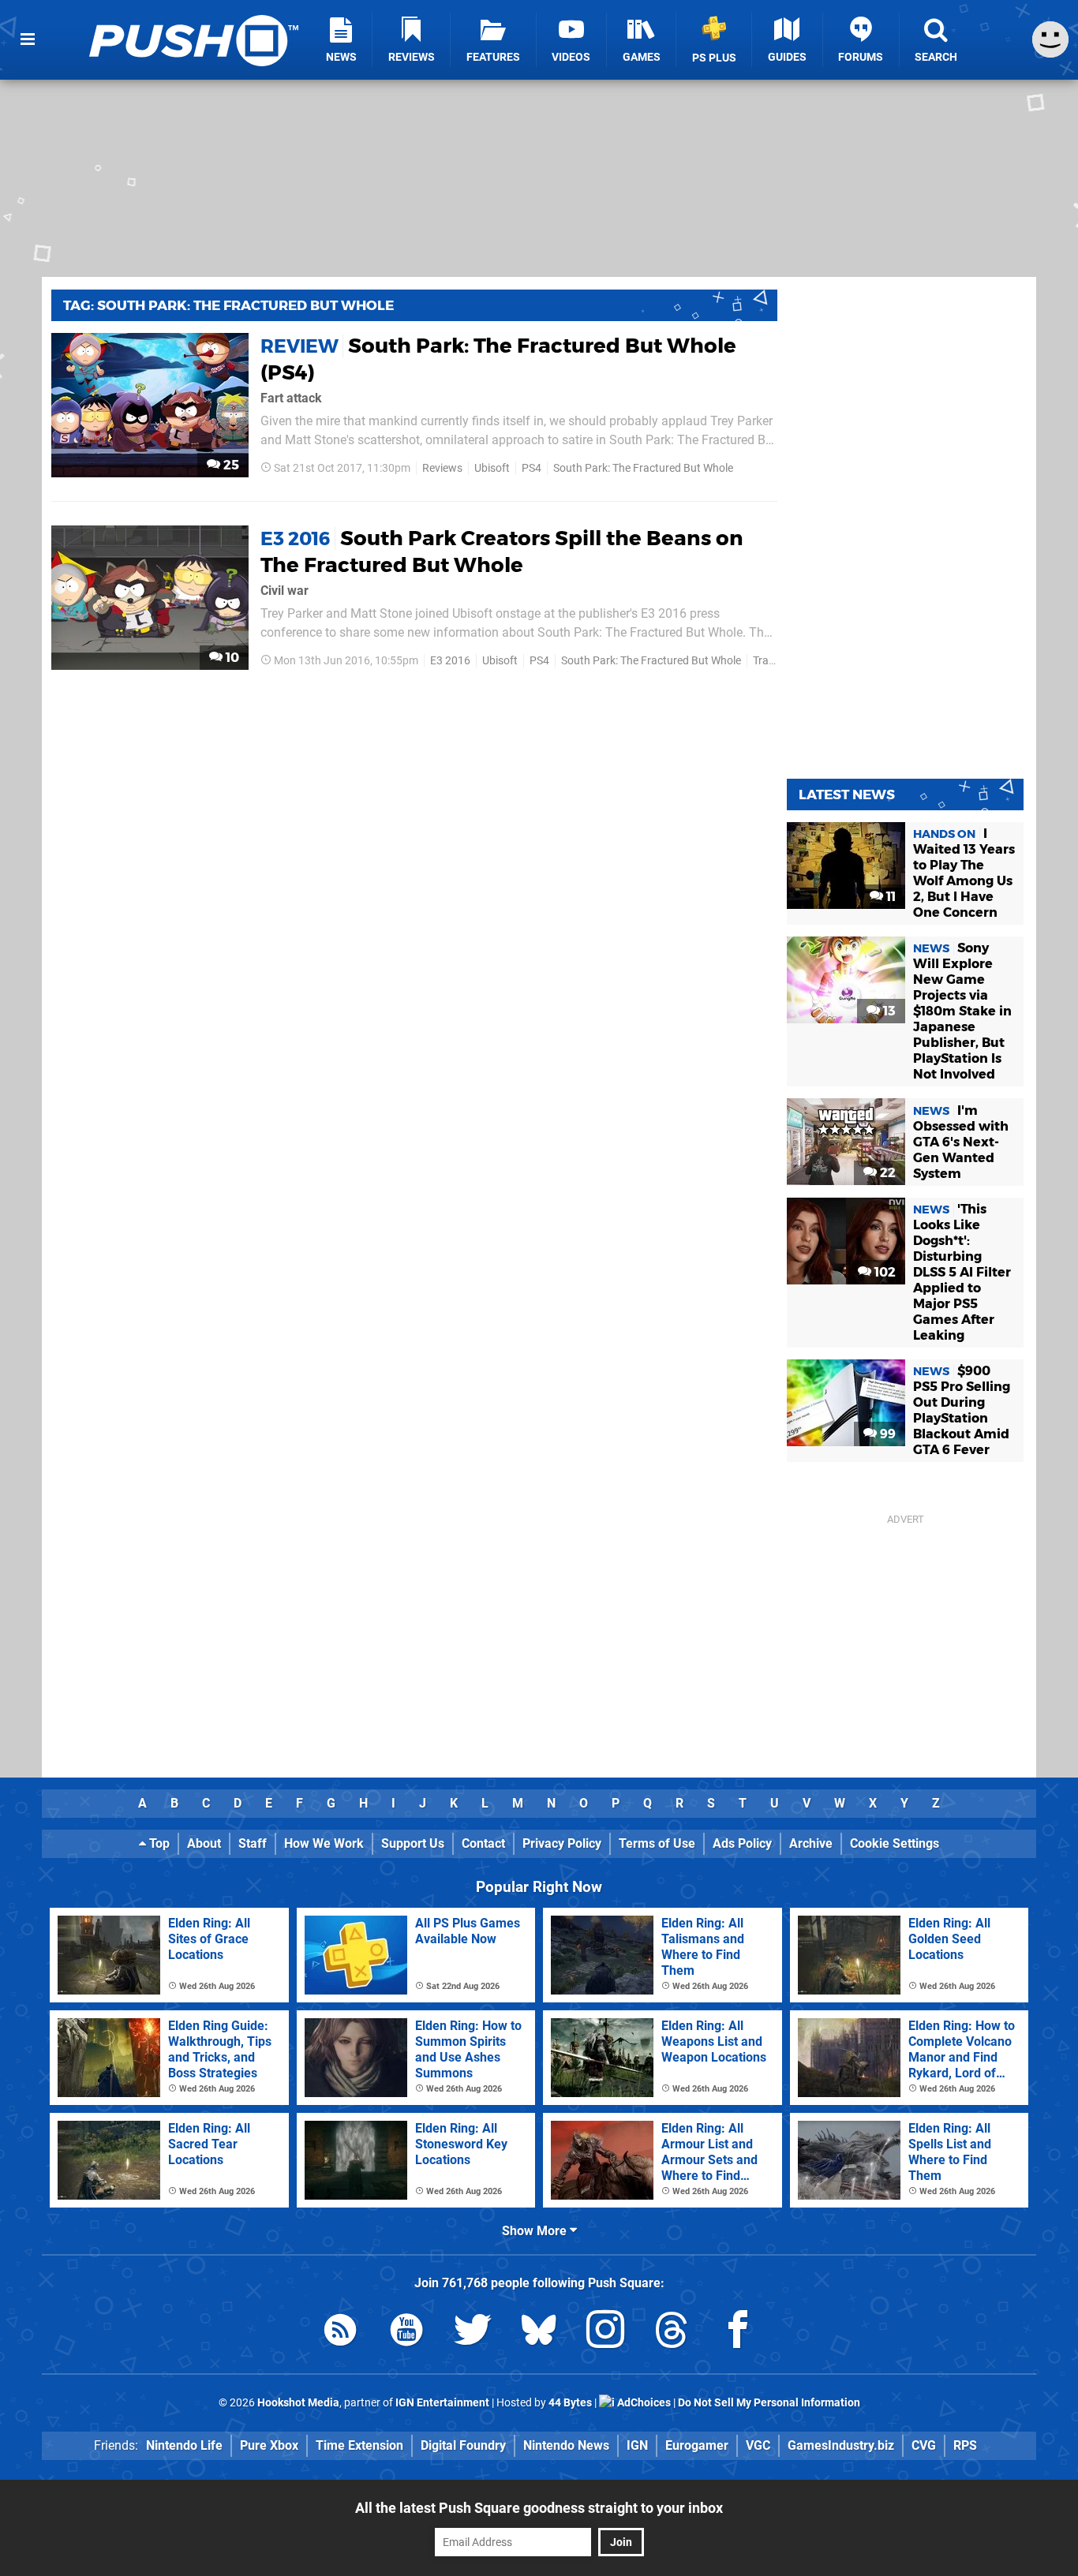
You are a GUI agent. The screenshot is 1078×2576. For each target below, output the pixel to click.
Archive (811, 1843)
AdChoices (643, 2403)
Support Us (413, 1843)
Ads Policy (742, 1843)
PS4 (532, 468)
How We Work (324, 1843)
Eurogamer (697, 2445)
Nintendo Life (184, 2445)
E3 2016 (450, 661)
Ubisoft (492, 468)
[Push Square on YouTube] (406, 2333)
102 (883, 1272)
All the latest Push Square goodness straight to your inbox (539, 2508)
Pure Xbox (269, 2445)
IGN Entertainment (442, 2403)
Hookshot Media (298, 2403)
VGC (758, 2445)
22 (886, 1173)
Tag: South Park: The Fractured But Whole (228, 305)
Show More (536, 2231)
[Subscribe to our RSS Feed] (340, 2333)
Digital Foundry (463, 2445)
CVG (924, 2445)
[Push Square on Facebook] (738, 2333)
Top (158, 1843)
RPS (965, 2445)
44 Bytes (570, 2403)
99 (886, 1434)
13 (888, 1011)
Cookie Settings (895, 1843)
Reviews (442, 468)
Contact (483, 1843)
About (204, 1843)
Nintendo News (566, 2445)
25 (230, 465)
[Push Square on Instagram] (605, 2333)
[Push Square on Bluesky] (539, 2333)
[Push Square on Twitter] (473, 2333)
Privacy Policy (562, 1843)
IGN (637, 2445)
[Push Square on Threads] (672, 2333)
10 (231, 658)
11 (889, 897)
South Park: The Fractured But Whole (643, 468)
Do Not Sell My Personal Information (769, 2403)
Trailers (771, 661)
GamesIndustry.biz (841, 2445)
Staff (253, 1843)
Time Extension (359, 2445)
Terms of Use (657, 1843)
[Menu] (28, 39)
